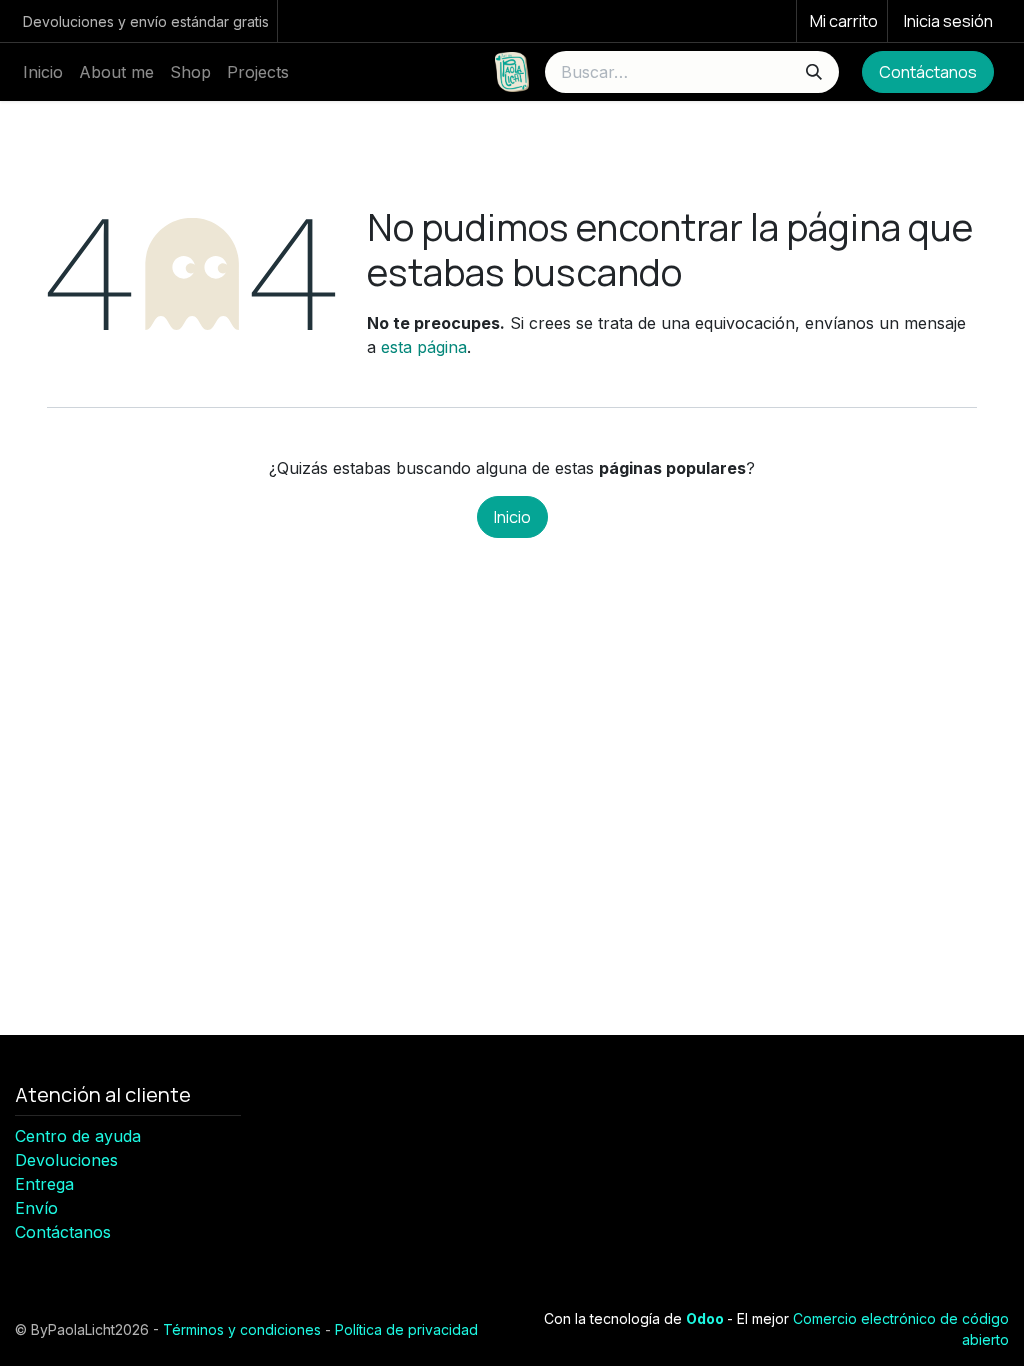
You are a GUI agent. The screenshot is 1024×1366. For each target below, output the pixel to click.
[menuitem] (43, 72)
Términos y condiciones (242, 1329)
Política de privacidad (406, 1329)
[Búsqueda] (814, 72)
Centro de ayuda (78, 1136)
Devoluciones (66, 1160)
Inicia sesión (948, 21)
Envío (36, 1208)
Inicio (512, 517)
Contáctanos (928, 72)
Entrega (44, 1184)
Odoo (706, 1318)
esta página (424, 347)
